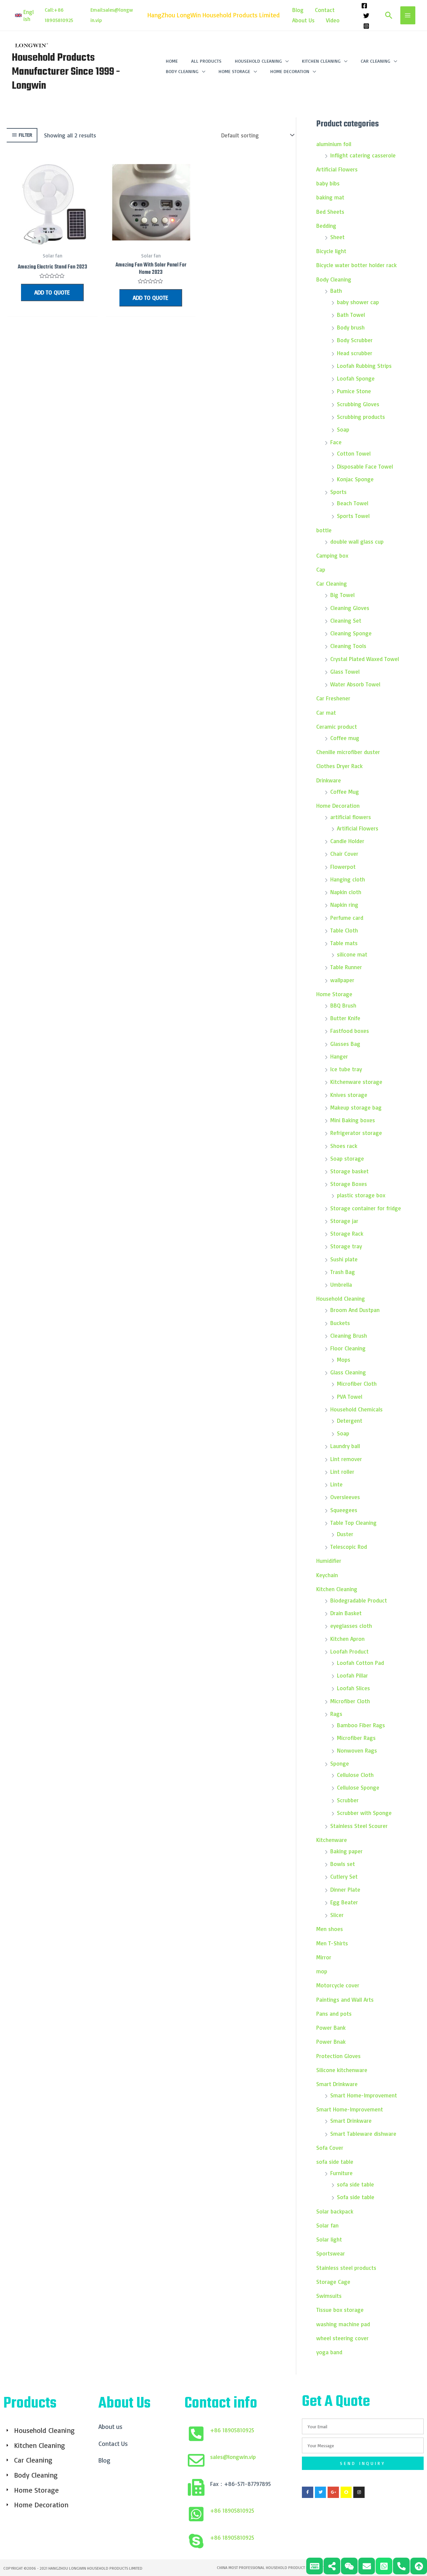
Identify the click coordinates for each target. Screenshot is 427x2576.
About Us (303, 20)
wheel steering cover (342, 2338)
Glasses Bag (345, 1044)
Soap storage (347, 1158)
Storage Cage (333, 2282)
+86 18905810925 (232, 2430)
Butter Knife (345, 1018)
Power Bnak (331, 2042)
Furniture (341, 2173)
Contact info (221, 2404)
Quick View (52, 242)
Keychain (327, 1575)
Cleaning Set (346, 620)
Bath (336, 291)
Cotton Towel (354, 453)
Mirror (324, 1957)
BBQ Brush (343, 1005)
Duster (345, 1534)
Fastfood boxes (350, 1031)
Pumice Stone (354, 391)
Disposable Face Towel (365, 466)
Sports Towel (353, 516)
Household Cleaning (341, 1299)
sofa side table (335, 2162)
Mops (344, 1360)
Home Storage (334, 994)
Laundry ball (345, 1446)
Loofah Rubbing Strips (364, 366)
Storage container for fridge (366, 1208)
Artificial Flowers (337, 169)
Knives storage (349, 1095)
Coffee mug (345, 738)
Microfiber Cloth (357, 1384)
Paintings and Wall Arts (345, 2000)
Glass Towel (345, 672)
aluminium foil (334, 144)
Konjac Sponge (355, 479)
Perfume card (347, 918)
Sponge (340, 1763)
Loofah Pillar (352, 1675)
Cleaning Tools (348, 646)
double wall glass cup (357, 541)
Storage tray (346, 1246)
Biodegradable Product (359, 1600)
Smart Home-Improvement (364, 2095)
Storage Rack (347, 1233)
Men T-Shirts (333, 1943)
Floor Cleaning (348, 1348)
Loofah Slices (353, 1688)
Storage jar (344, 1221)
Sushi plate (344, 1259)
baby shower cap (358, 302)
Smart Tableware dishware (363, 2134)
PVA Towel (350, 1397)
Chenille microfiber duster (348, 752)
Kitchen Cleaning (337, 1589)
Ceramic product (337, 727)
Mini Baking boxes (353, 1120)
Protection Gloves (338, 2056)
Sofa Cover (330, 2148)
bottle (324, 530)
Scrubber (348, 1800)
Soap (343, 429)
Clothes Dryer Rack (339, 766)
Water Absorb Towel (355, 684)
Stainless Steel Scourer (359, 1826)
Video (333, 20)
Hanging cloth (348, 879)
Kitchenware (332, 1840)
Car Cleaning (332, 583)
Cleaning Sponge (351, 633)
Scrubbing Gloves (358, 404)
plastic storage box (361, 1195)
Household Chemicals (356, 1409)
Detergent (350, 1421)
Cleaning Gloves (350, 608)
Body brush (351, 327)
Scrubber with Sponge (364, 1813)
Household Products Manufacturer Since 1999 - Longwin (66, 72)
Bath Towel (351, 315)
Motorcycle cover (338, 1985)
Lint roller (342, 1472)
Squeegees (344, 1510)
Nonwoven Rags (357, 1750)
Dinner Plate (345, 1889)
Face (336, 442)
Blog (298, 10)
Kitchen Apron (347, 1639)
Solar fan (327, 2225)
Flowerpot (343, 867)
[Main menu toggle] (408, 15)
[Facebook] (364, 6)
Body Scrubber (355, 340)
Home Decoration (338, 806)
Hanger (339, 1056)
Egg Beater (344, 1902)
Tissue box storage (340, 2310)
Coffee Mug (345, 792)
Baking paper (346, 1851)
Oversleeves (345, 1497)
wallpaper (342, 980)
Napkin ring (344, 905)
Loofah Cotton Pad (360, 1663)
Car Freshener (333, 698)
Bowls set (343, 1864)
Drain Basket (346, 1613)
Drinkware (329, 780)
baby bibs (328, 183)
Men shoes (330, 1929)
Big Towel (342, 595)
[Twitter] (366, 16)
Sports (338, 492)
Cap (321, 569)
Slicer (337, 1915)
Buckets (340, 1323)
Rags (336, 1714)
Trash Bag (343, 1272)
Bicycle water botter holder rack (356, 265)
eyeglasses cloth (351, 1626)
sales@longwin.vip (233, 2457)
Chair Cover (344, 854)
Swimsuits (329, 2296)
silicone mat (352, 954)
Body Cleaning (334, 279)
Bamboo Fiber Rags (361, 1725)
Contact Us (113, 2444)
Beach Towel (353, 503)
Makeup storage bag (356, 1107)
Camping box (332, 555)
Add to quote (52, 292)
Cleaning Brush (349, 1336)
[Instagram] (366, 26)
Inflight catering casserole (363, 155)
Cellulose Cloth (355, 1775)
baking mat (330, 197)
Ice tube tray (346, 1069)
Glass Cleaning (348, 1372)
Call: (49, 10)
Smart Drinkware (337, 2084)
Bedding (326, 226)
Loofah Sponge (356, 378)
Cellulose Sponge (358, 1787)
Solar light (329, 2239)
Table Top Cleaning (353, 1523)
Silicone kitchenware (342, 2070)
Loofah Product (349, 1651)
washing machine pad (343, 2324)
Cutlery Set (344, 1876)
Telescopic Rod (349, 1547)
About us (110, 2427)
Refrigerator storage (356, 1133)
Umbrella (341, 1284)
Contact (325, 10)
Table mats (344, 943)
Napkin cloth (346, 892)
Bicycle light (331, 251)
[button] (25, 15)
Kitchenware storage (356, 1082)
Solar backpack (335, 2211)
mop (322, 1971)
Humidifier (329, 1561)
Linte (336, 1484)
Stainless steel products (346, 2268)
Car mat (326, 713)
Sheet (337, 237)
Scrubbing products (361, 417)
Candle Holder (347, 841)
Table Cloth (344, 930)
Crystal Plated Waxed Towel (365, 659)
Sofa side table (356, 2197)
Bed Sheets (330, 212)
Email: (97, 10)
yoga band (329, 2352)
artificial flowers (351, 817)
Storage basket (349, 1171)
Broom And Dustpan (355, 1310)
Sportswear (331, 2253)
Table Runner (346, 967)
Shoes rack (344, 1146)
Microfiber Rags (356, 1738)
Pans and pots (334, 2014)
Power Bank (331, 2028)
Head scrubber (355, 353)
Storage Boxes (349, 1184)
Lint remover (346, 1459)
